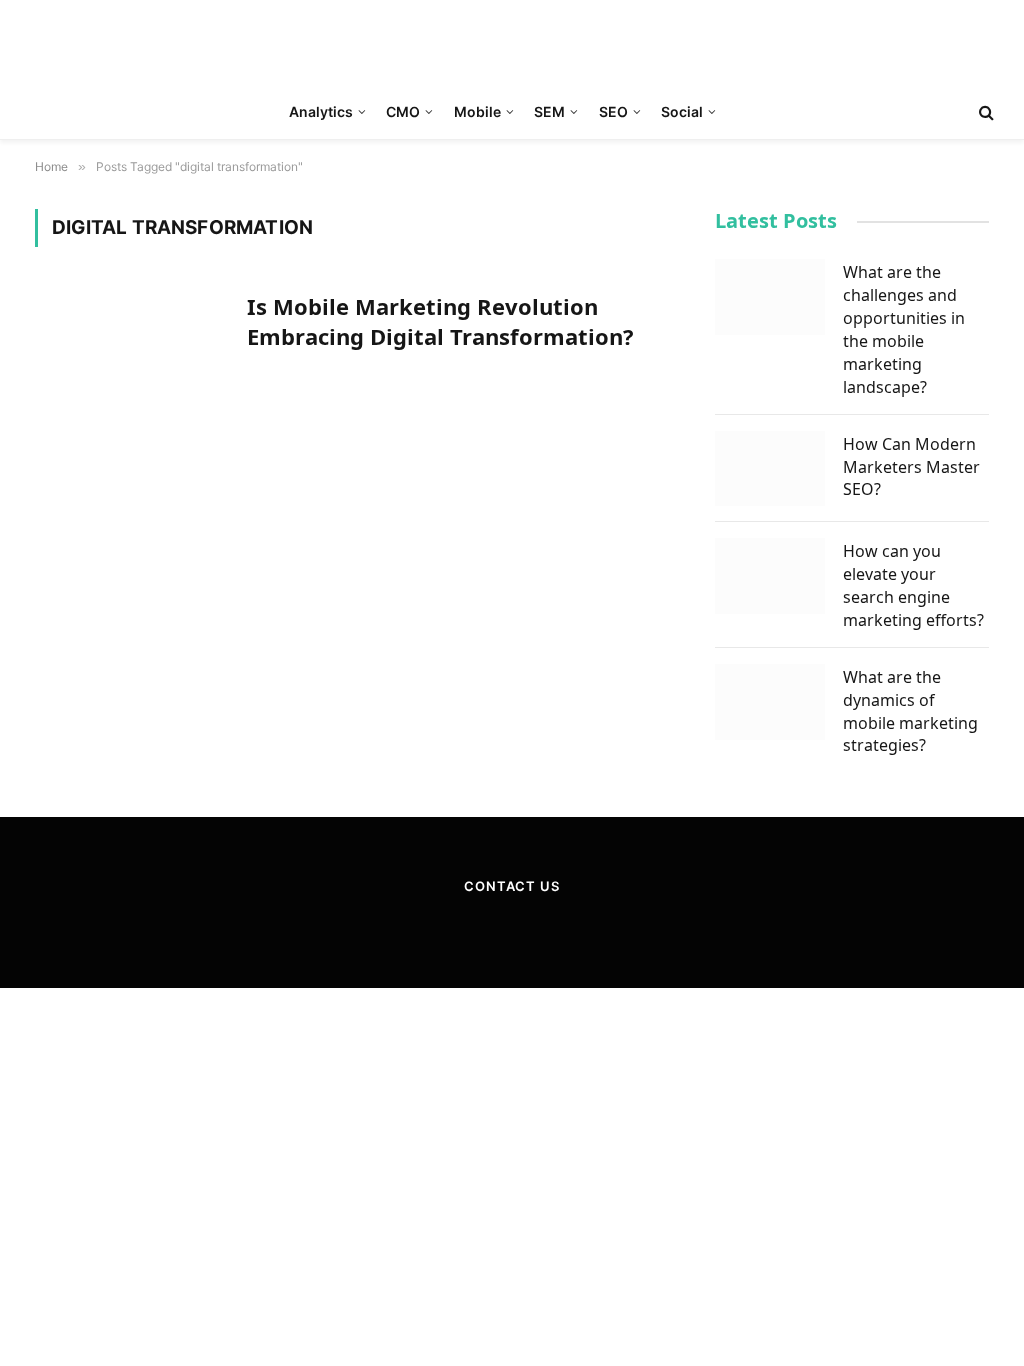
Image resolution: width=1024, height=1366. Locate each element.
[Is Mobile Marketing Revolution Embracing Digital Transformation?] (128, 349)
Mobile (477, 111)
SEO (613, 111)
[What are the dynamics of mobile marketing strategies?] (770, 702)
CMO (403, 111)
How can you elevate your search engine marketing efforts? (913, 585)
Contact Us (512, 886)
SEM (549, 111)
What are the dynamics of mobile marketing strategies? (910, 711)
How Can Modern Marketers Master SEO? (911, 467)
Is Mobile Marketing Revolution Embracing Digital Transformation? (440, 321)
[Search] (984, 112)
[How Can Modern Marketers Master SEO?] (770, 469)
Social (682, 111)
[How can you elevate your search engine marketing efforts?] (770, 576)
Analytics (321, 111)
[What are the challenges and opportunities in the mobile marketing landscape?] (770, 297)
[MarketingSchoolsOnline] (512, 43)
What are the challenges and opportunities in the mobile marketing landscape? (904, 329)
